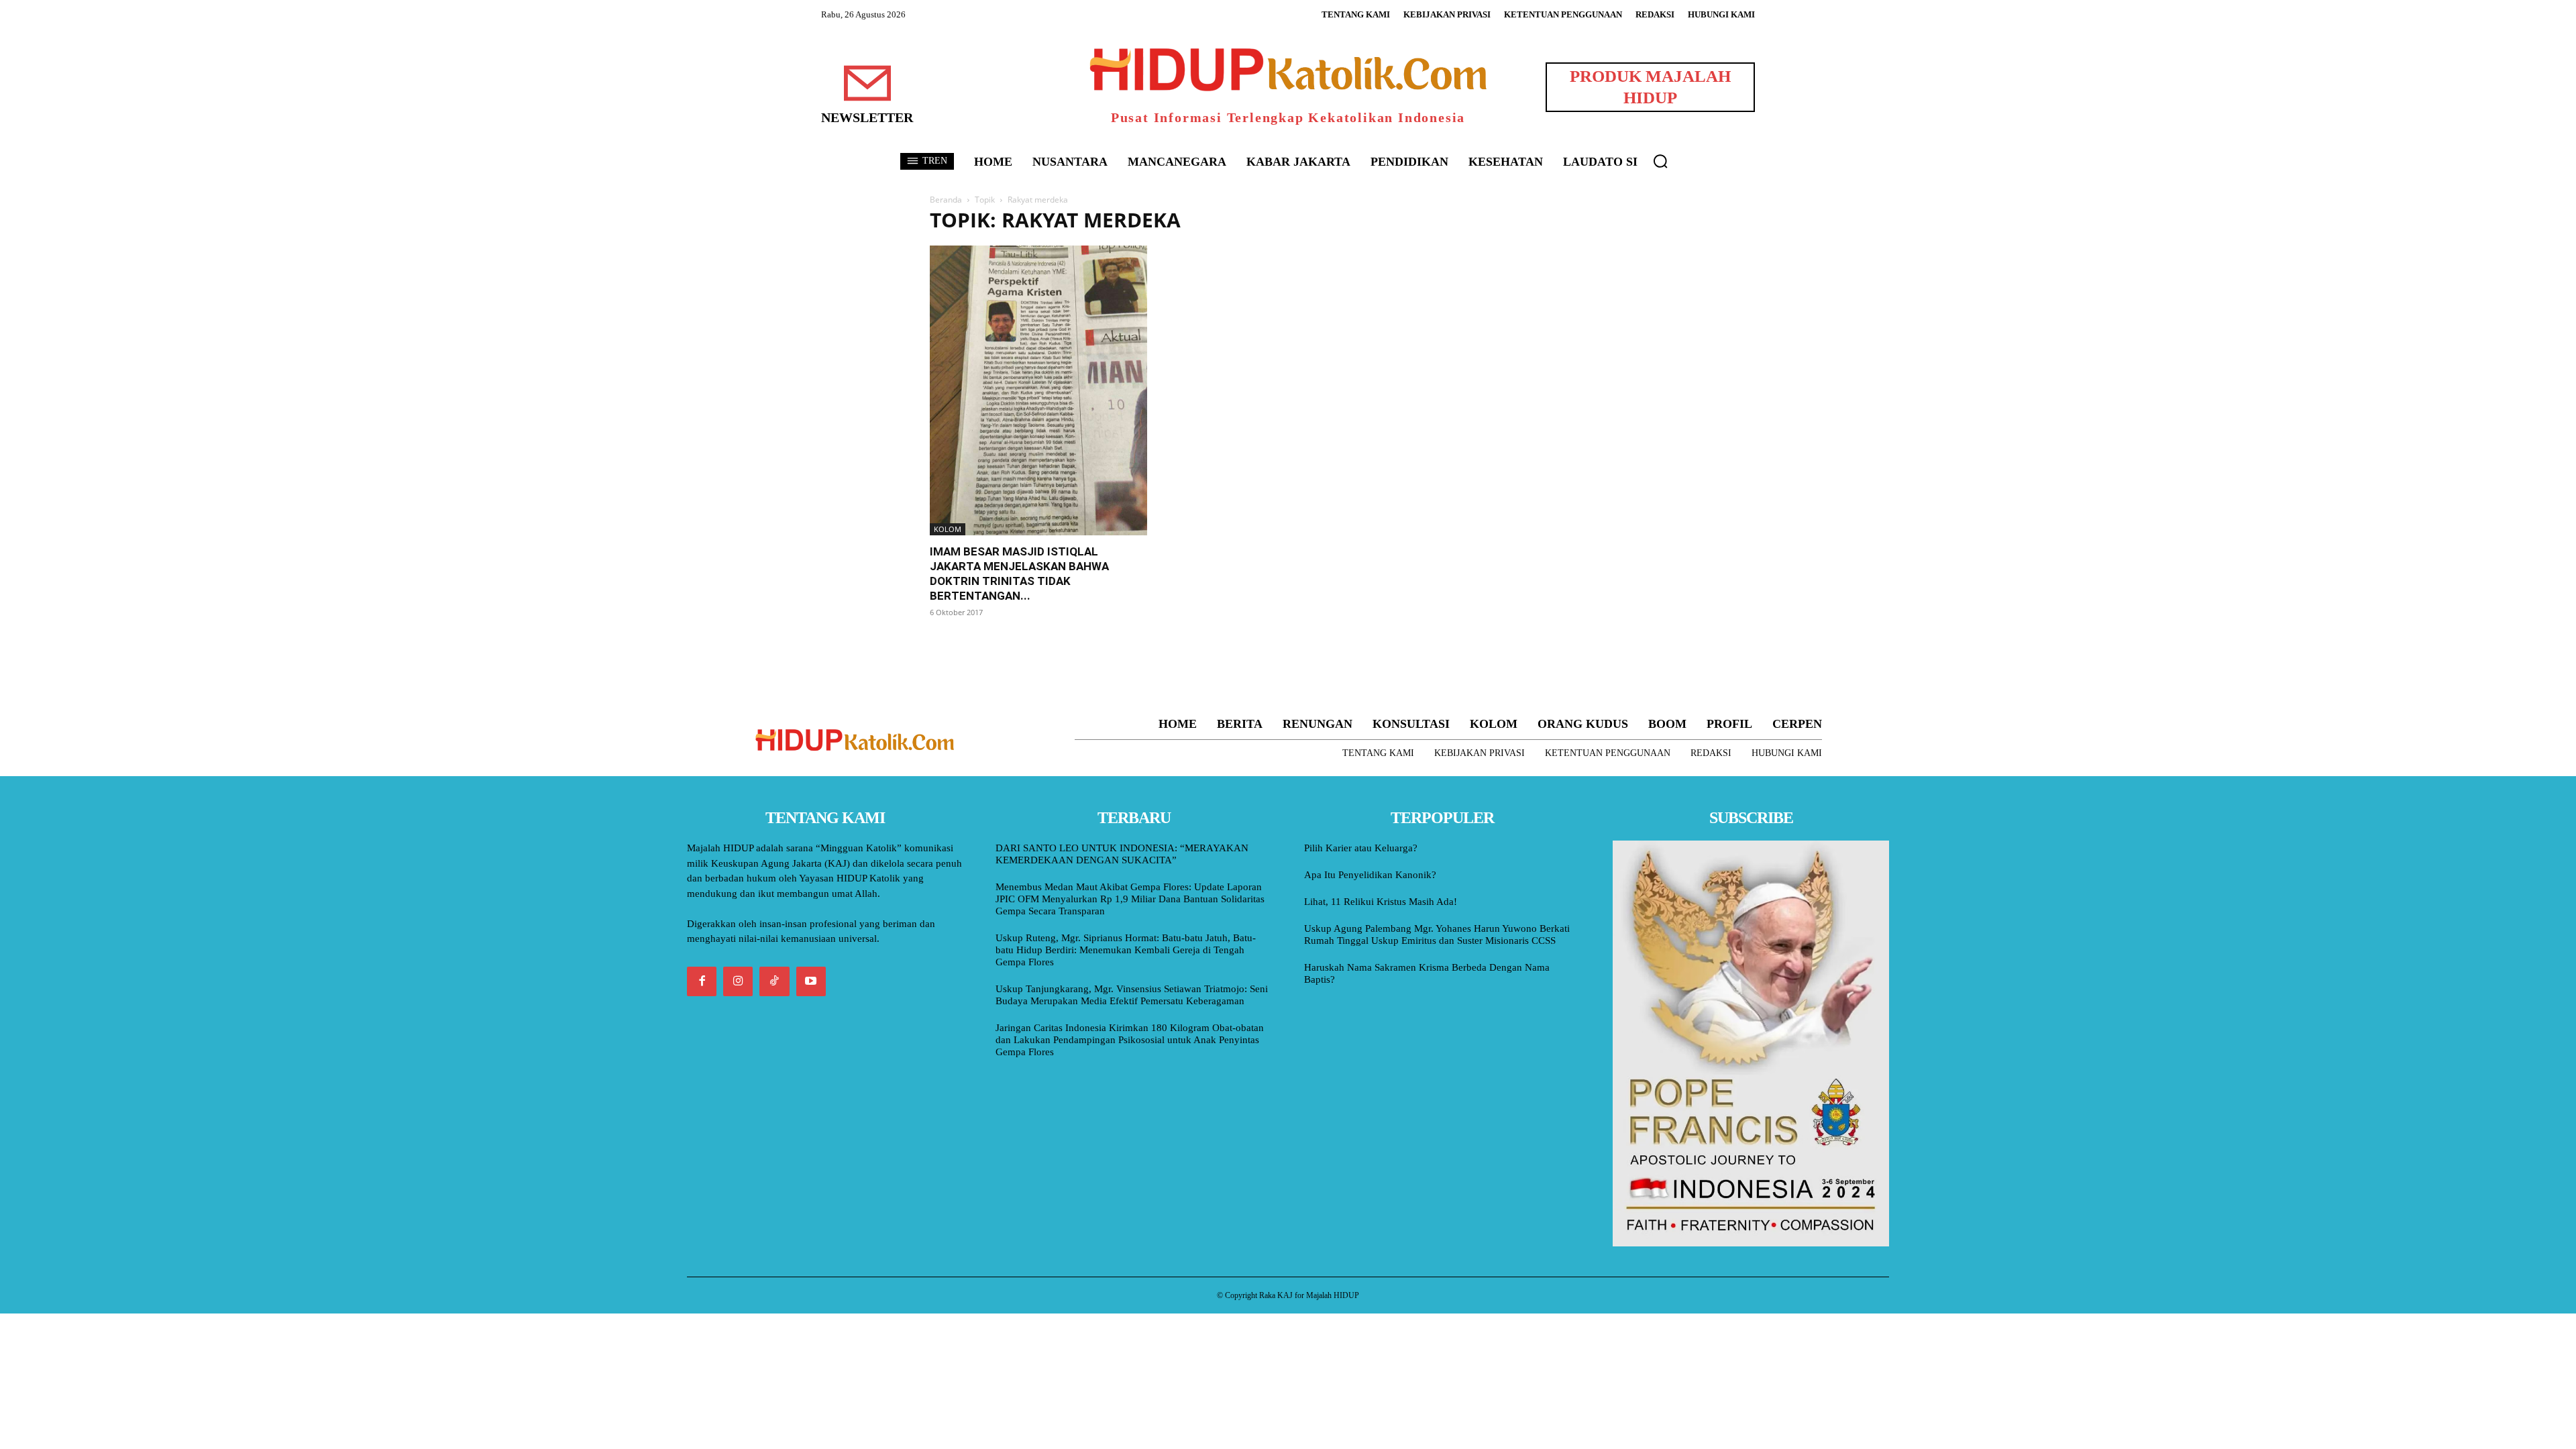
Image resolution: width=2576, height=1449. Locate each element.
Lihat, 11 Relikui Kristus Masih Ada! (1381, 902)
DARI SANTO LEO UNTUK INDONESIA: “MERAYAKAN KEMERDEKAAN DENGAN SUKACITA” (1122, 854)
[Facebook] (702, 981)
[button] (1660, 161)
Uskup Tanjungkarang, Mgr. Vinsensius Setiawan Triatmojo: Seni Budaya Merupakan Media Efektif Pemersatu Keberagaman (1132, 995)
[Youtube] (811, 981)
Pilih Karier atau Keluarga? (1361, 848)
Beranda (946, 200)
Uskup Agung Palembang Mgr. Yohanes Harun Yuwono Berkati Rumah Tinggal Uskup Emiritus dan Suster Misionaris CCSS (1437, 934)
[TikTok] (774, 981)
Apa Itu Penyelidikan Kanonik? (1370, 875)
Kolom (948, 529)
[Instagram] (738, 981)
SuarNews (1452, 220)
